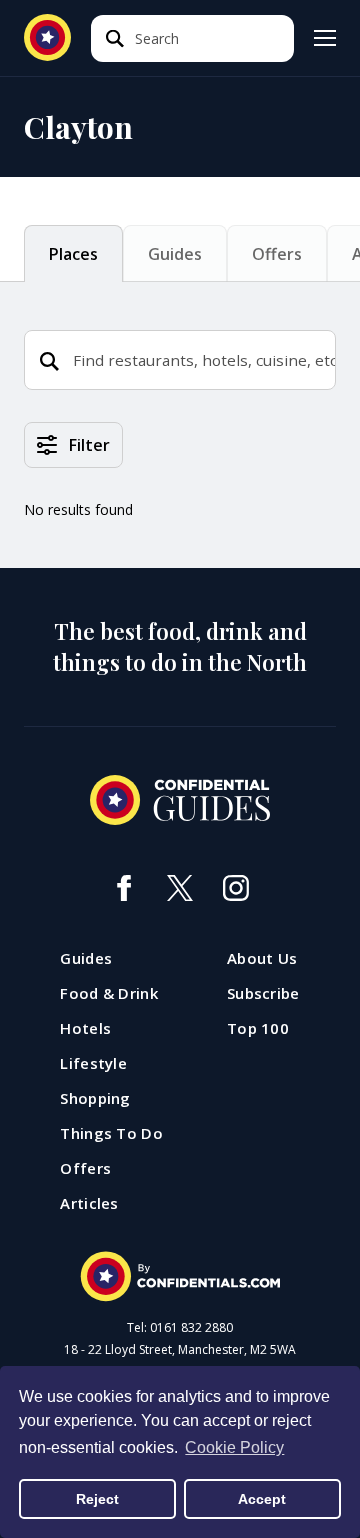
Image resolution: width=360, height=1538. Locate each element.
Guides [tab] (175, 254)
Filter (89, 445)
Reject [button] (97, 1499)
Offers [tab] (277, 254)
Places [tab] (73, 254)
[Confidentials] (180, 1277)
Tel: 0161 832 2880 (180, 1328)
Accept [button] (262, 1499)
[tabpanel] (180, 495)
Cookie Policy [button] (234, 1447)
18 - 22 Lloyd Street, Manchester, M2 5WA (180, 1350)
